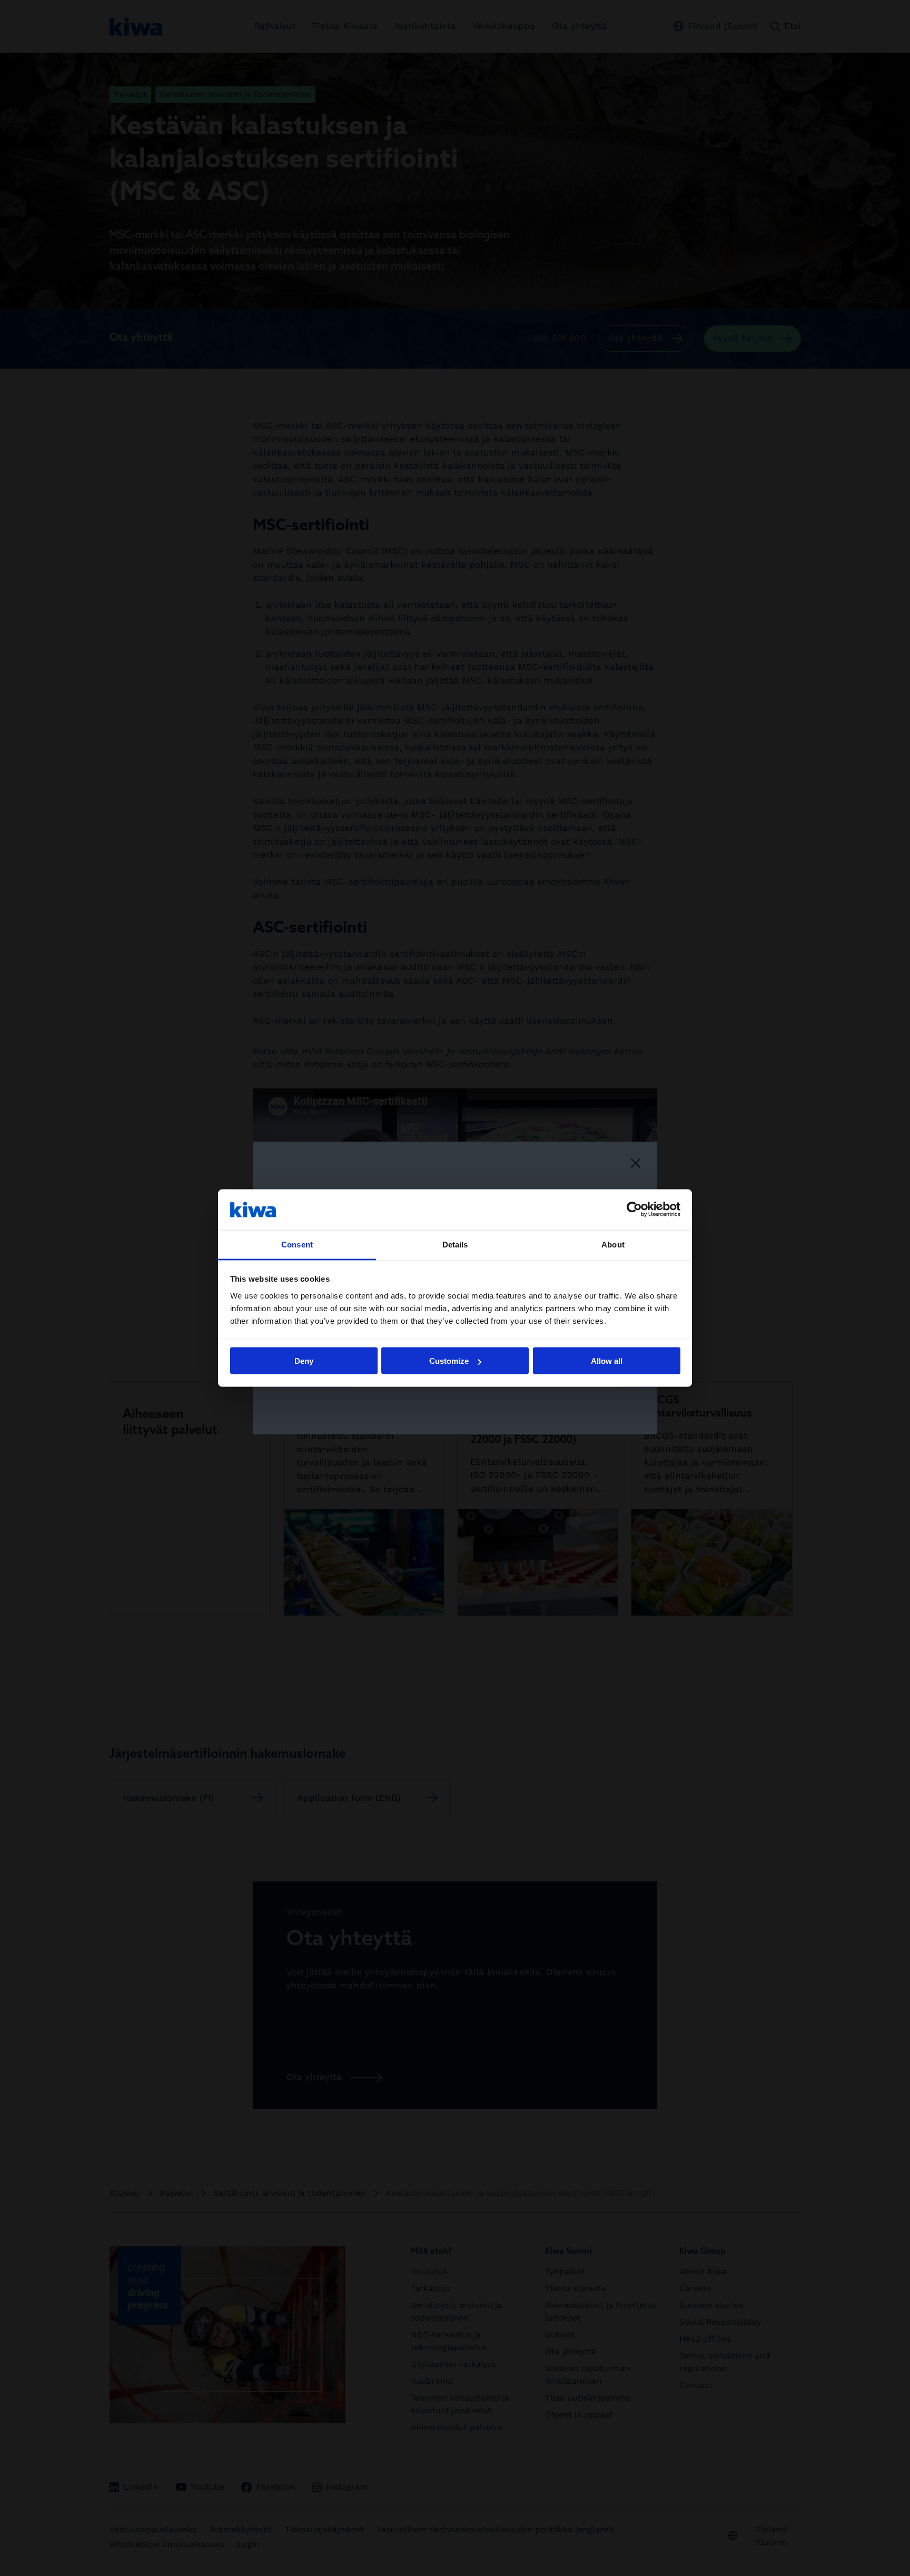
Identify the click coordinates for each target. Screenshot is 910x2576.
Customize (449, 1361)
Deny (304, 1361)
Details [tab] (455, 1244)
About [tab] (613, 1244)
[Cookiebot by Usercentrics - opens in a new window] (634, 1210)
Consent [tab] (297, 1244)
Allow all (607, 1361)
